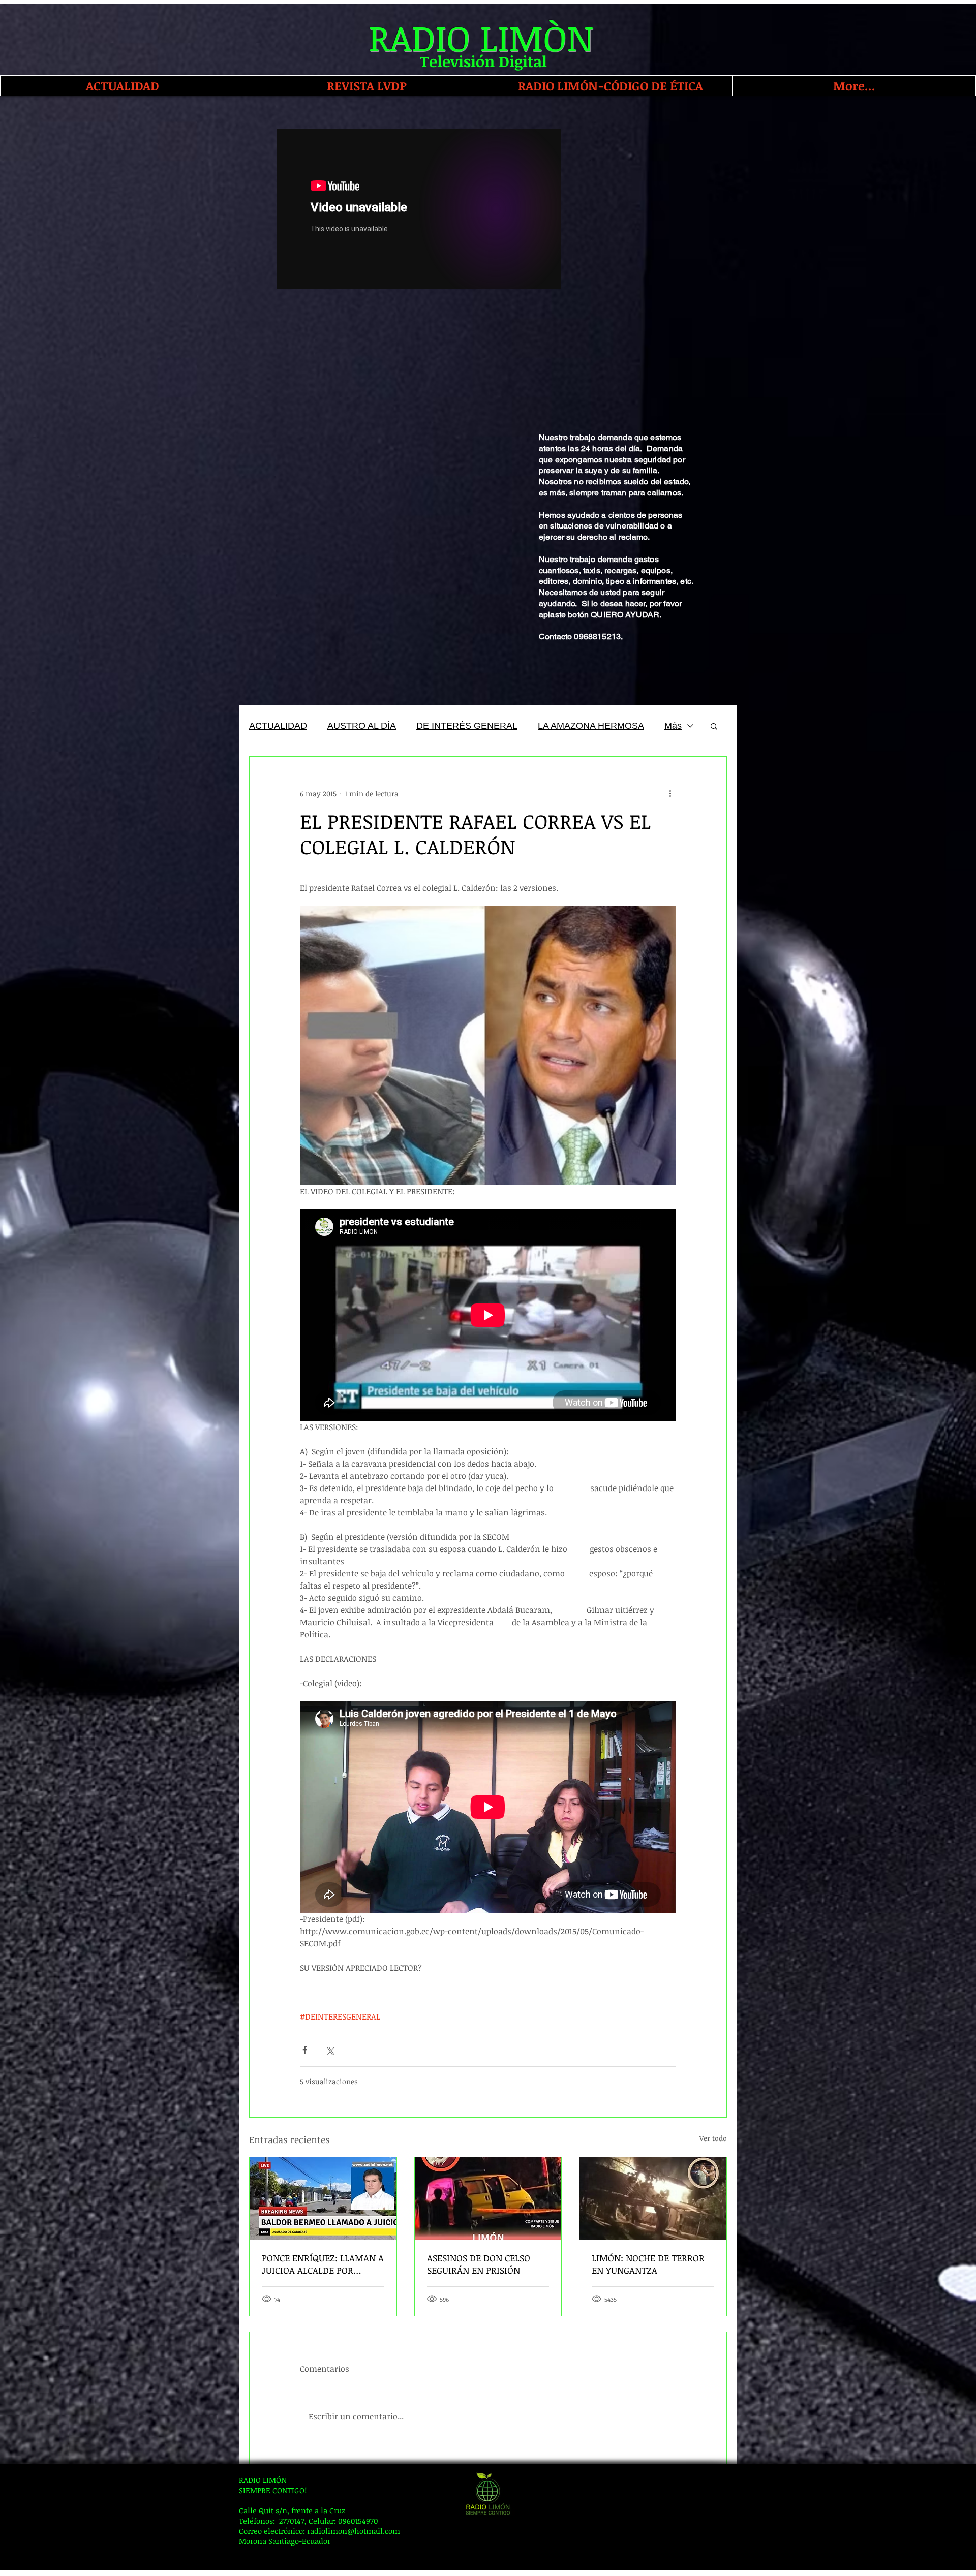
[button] (714, 726)
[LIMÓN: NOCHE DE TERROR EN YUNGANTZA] (653, 2198)
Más (673, 726)
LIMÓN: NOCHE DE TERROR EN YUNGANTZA (648, 2264)
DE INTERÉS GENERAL (467, 726)
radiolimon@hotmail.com (354, 2531)
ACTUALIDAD (278, 726)
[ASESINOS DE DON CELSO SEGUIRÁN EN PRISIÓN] (488, 2198)
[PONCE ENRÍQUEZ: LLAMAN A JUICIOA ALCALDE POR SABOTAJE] (323, 2198)
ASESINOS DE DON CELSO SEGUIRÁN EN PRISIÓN (479, 2264)
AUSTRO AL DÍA (362, 726)
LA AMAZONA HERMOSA (591, 726)
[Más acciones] (670, 793)
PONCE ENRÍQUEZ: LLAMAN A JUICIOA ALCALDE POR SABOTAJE (323, 2264)
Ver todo (713, 2138)
